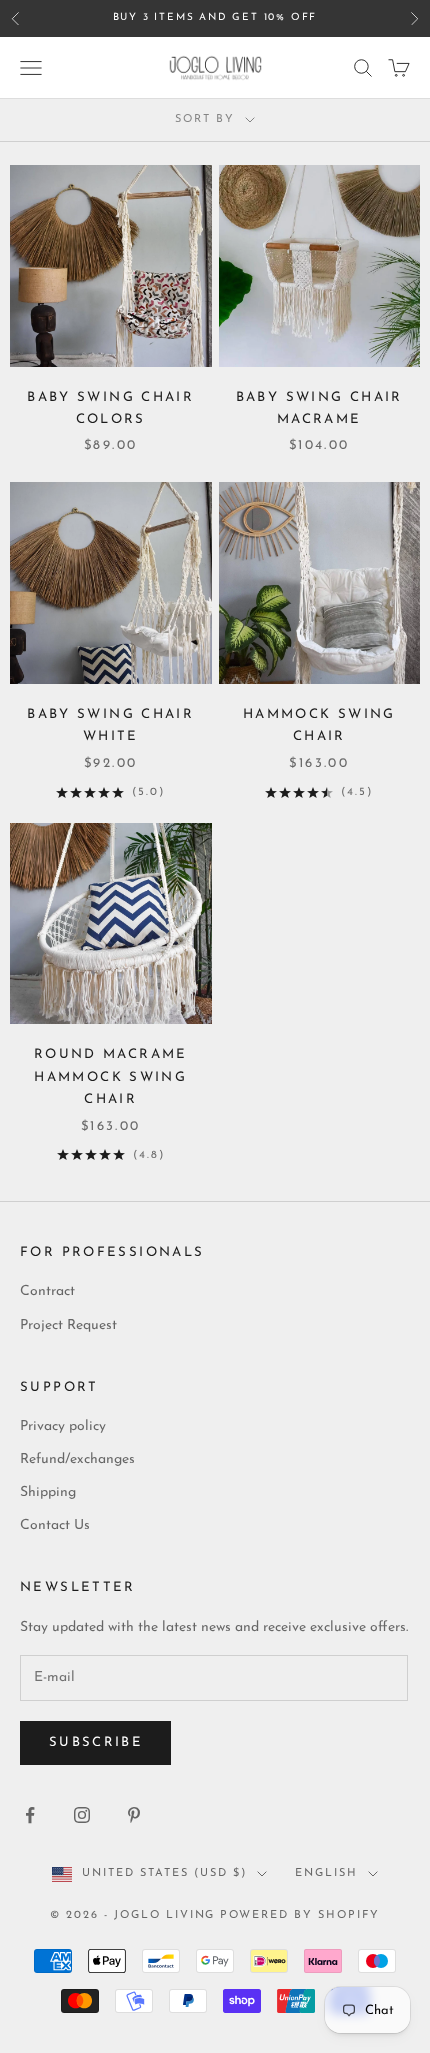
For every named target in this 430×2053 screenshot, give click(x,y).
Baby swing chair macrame (319, 408)
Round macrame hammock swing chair (111, 1077)
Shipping (48, 1492)
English (326, 1873)
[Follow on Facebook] (30, 1815)
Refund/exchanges (77, 1459)
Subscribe (95, 1742)
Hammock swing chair (319, 725)
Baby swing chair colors (110, 408)
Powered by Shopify (300, 1915)
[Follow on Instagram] (82, 1815)
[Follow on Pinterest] (134, 1815)
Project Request (68, 1325)
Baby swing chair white (110, 725)
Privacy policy (63, 1426)
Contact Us (55, 1525)
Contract (47, 1291)
